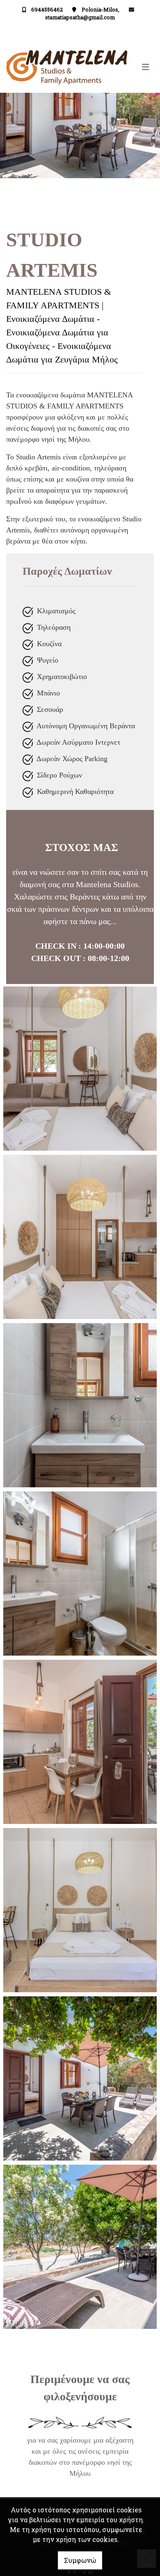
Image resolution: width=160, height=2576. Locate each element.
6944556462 (47, 9)
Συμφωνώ (80, 2560)
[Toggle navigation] (117, 67)
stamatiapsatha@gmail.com (80, 17)
